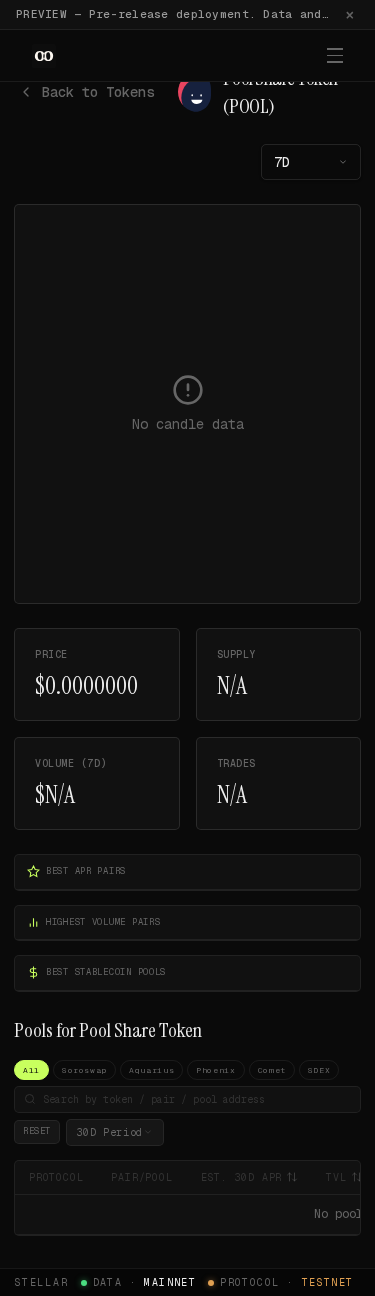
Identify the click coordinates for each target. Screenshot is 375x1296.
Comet (272, 1070)
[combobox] (311, 162)
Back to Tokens (98, 92)
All (31, 1070)
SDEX (319, 1070)
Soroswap (84, 1070)
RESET (37, 1131)
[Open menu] (335, 56)
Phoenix (215, 1070)
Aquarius (151, 1070)
